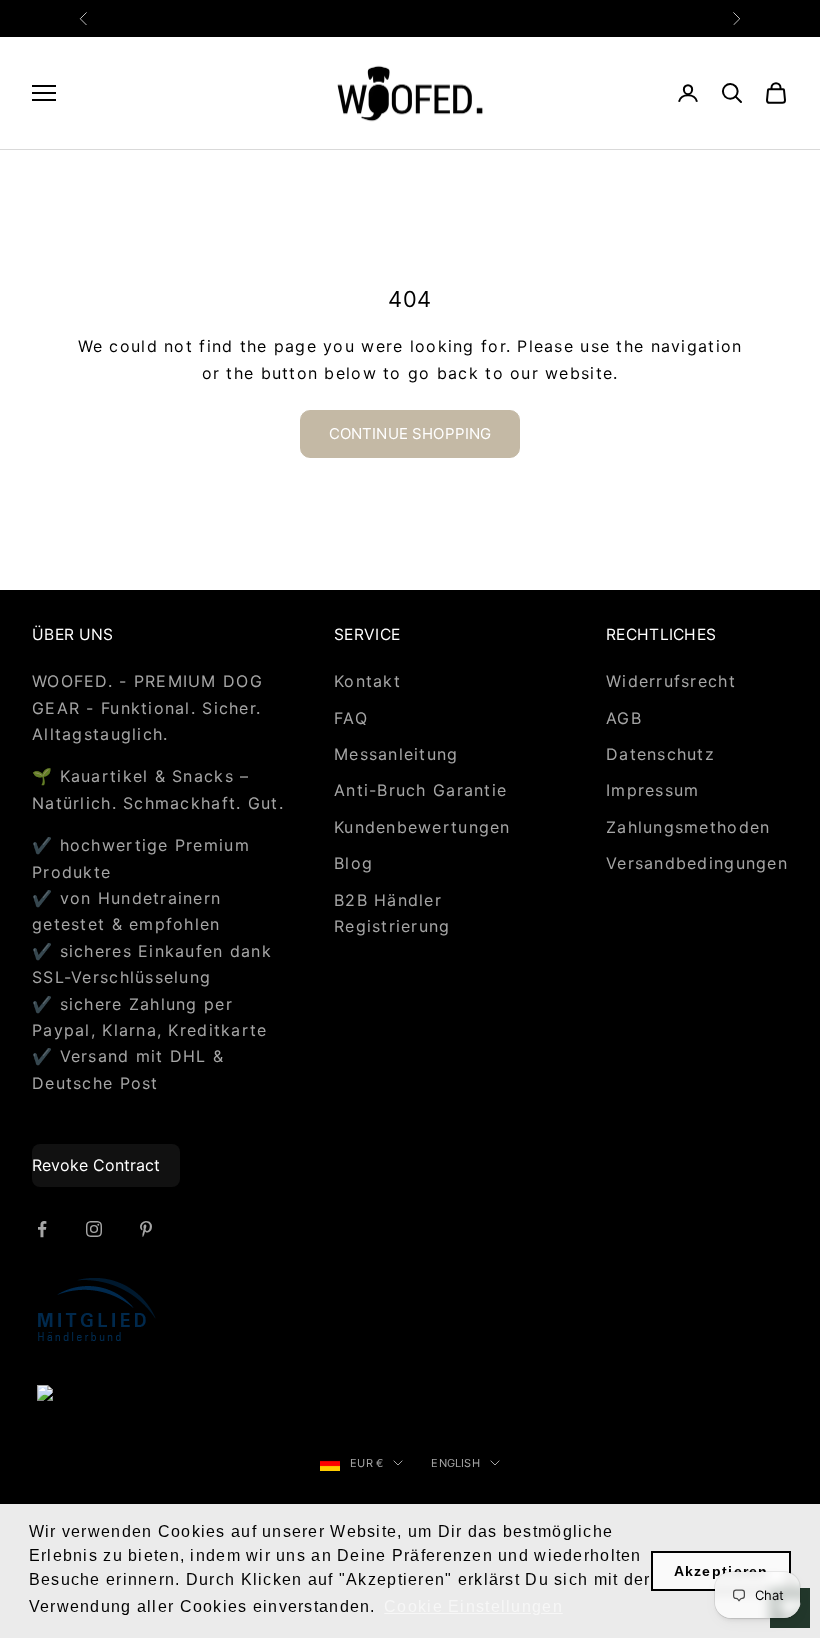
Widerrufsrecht (671, 681)
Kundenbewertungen (422, 827)
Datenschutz (660, 754)
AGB (624, 718)
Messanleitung (396, 754)
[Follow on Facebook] (42, 1229)
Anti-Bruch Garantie (420, 790)
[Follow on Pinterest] (146, 1229)
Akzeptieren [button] (721, 1571)
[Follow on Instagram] (94, 1229)
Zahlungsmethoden (688, 827)
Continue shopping (410, 433)
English (455, 1463)
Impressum (653, 790)
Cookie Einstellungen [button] (473, 1606)
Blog (353, 863)
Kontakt (367, 681)
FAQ (351, 718)
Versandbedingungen (697, 863)
